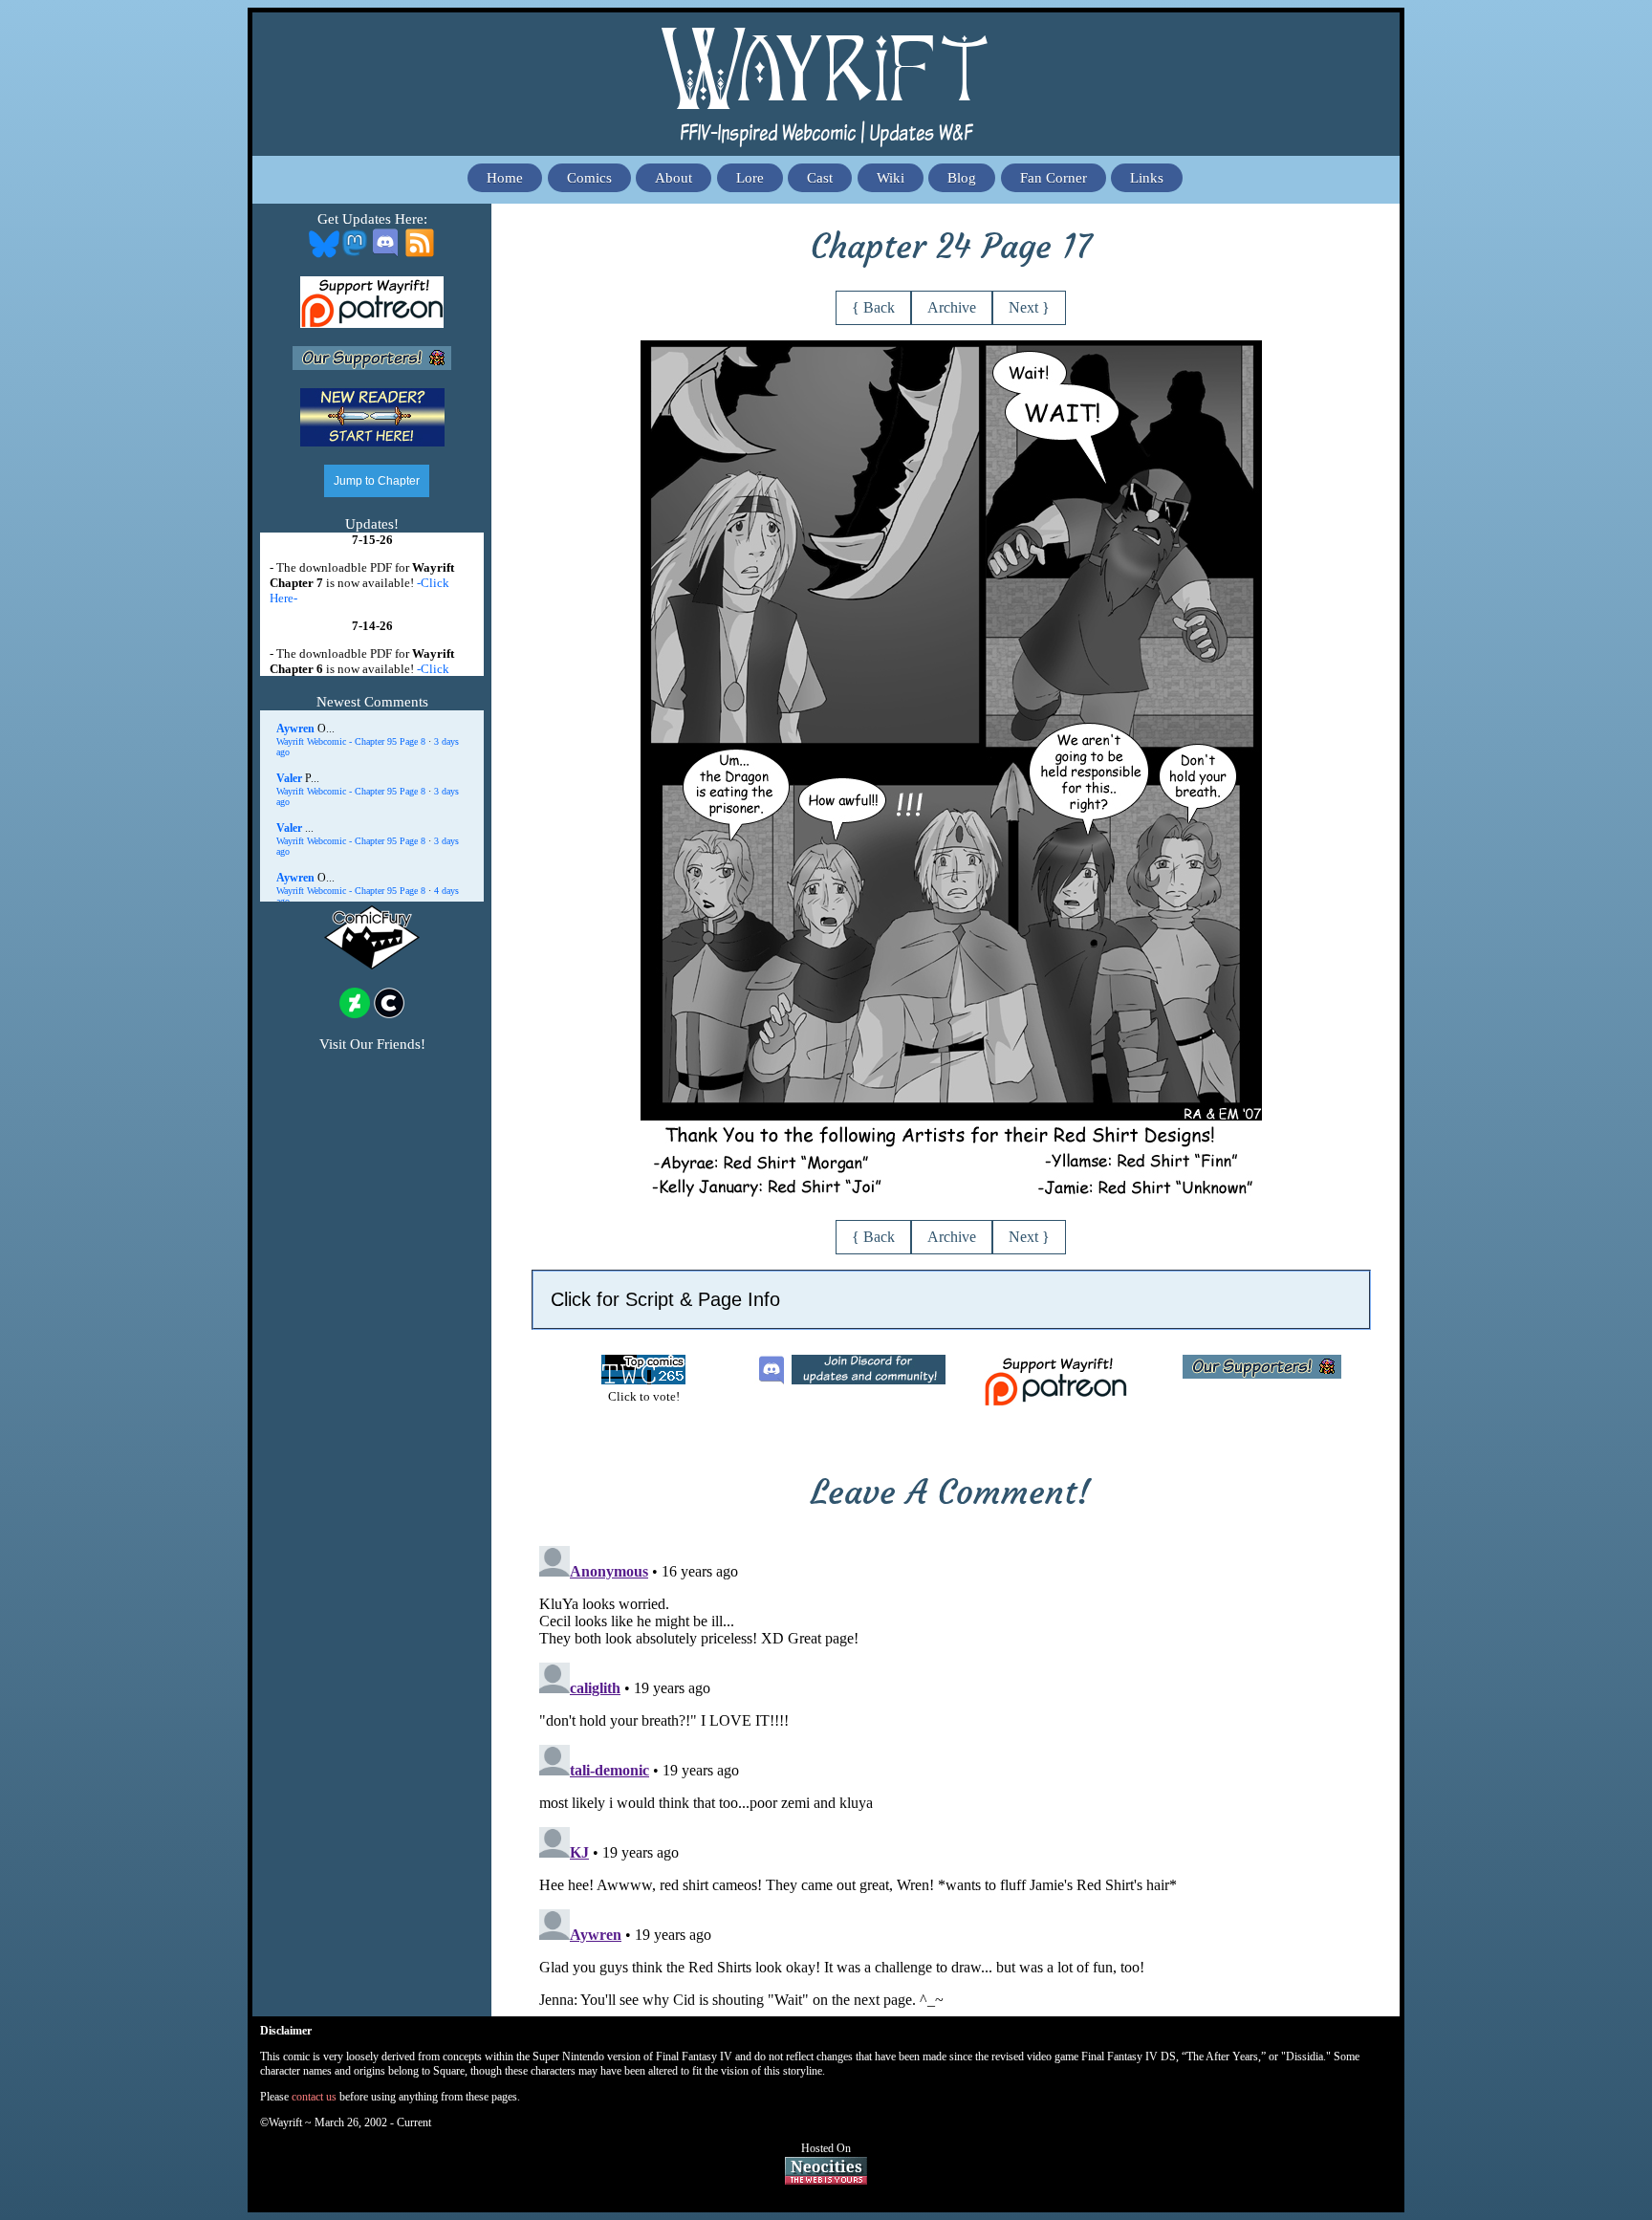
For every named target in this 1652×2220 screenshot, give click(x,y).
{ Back (873, 307)
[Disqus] (951, 1777)
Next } (1029, 307)
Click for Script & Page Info (665, 1299)
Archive (952, 307)
